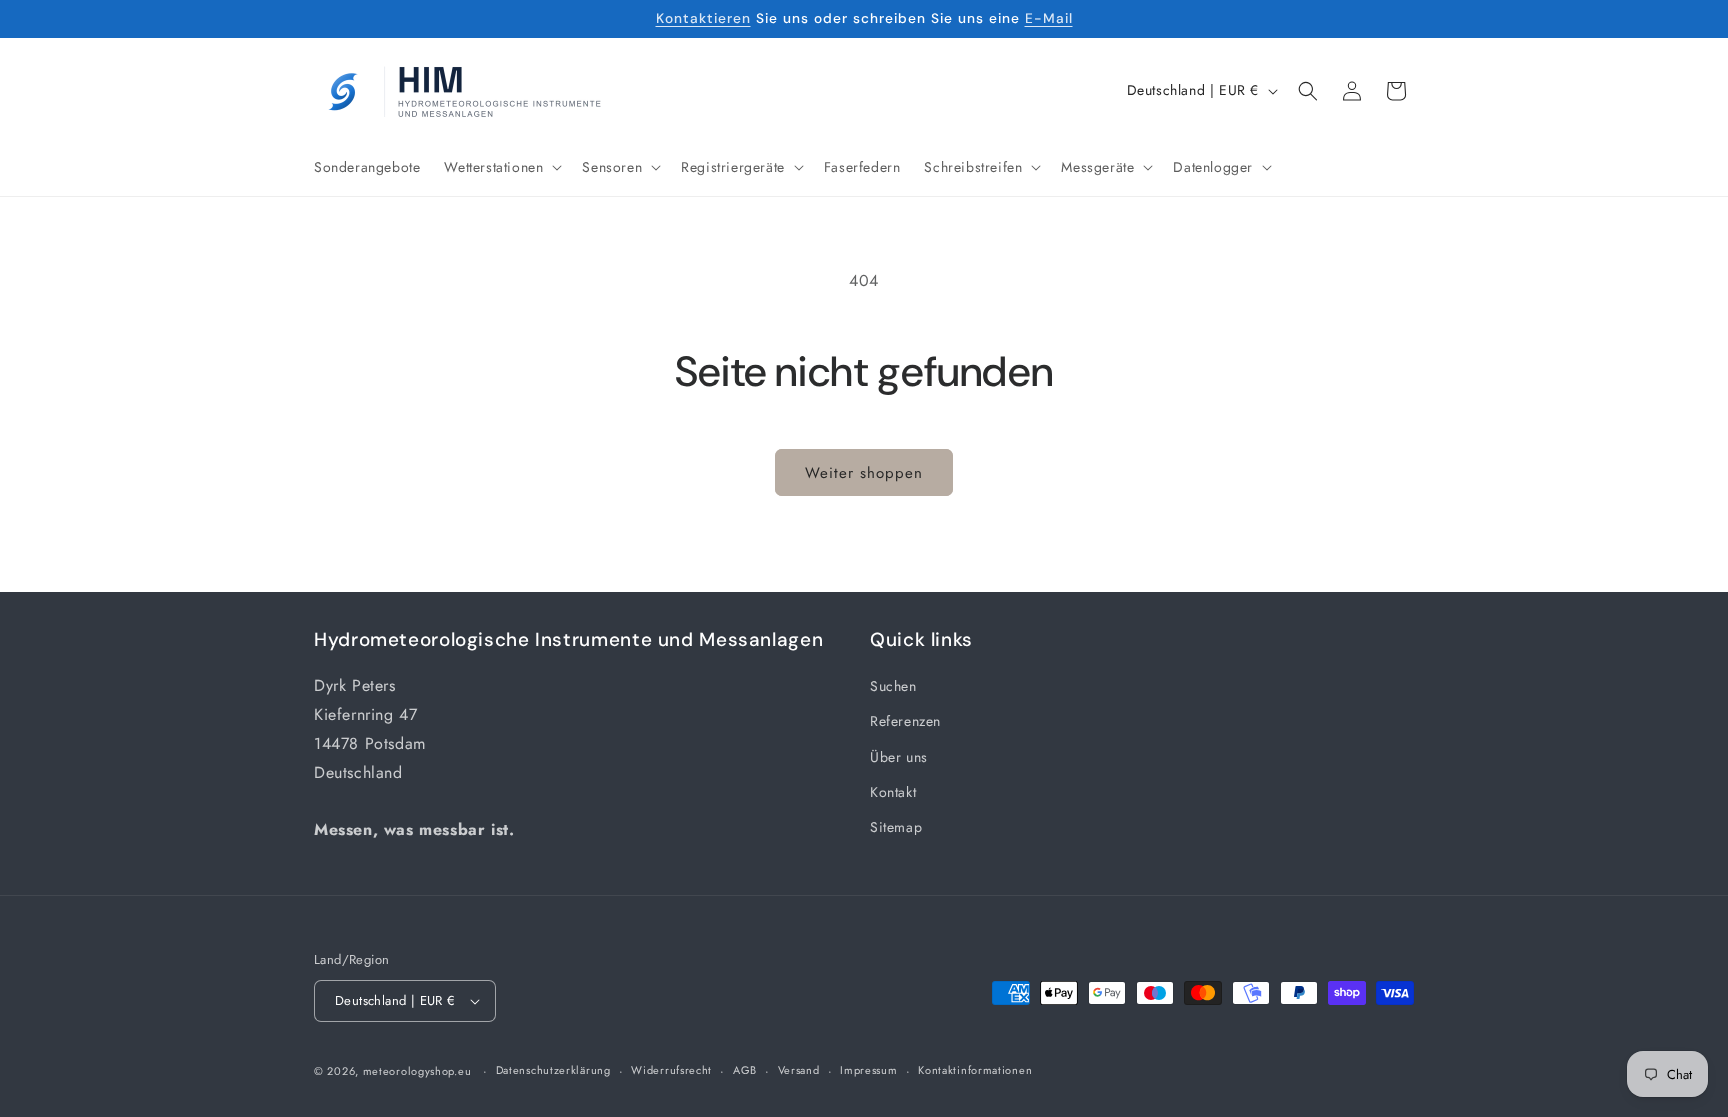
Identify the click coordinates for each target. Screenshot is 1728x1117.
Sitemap (896, 827)
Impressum (868, 1070)
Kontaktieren (703, 18)
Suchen (893, 686)
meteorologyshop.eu (419, 1071)
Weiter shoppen (864, 473)
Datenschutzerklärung (553, 1070)
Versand (799, 1070)
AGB (745, 1070)
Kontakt (893, 792)
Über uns (899, 757)
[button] (501, 167)
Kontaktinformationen (975, 1070)
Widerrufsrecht (671, 1070)
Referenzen (905, 721)
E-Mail (1049, 18)
